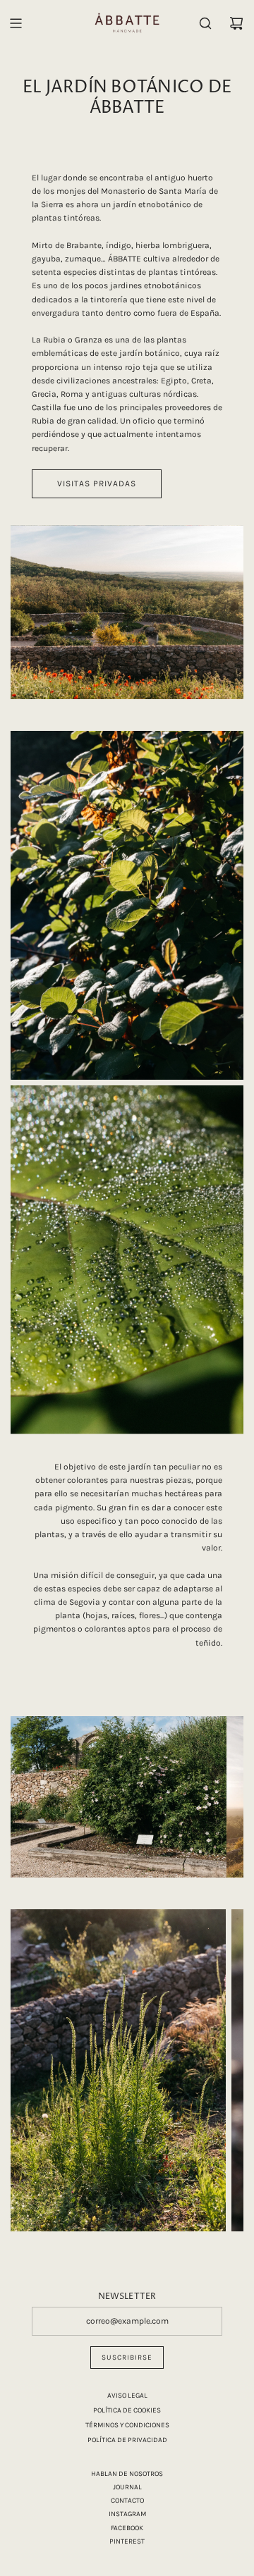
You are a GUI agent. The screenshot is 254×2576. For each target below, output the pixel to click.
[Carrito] (236, 23)
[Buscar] (205, 23)
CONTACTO (127, 2501)
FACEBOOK (127, 2528)
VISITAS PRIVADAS (97, 483)
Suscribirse (127, 2358)
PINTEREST (127, 2541)
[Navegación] (16, 23)
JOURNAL (127, 2487)
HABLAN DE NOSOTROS (127, 2474)
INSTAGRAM (127, 2514)
